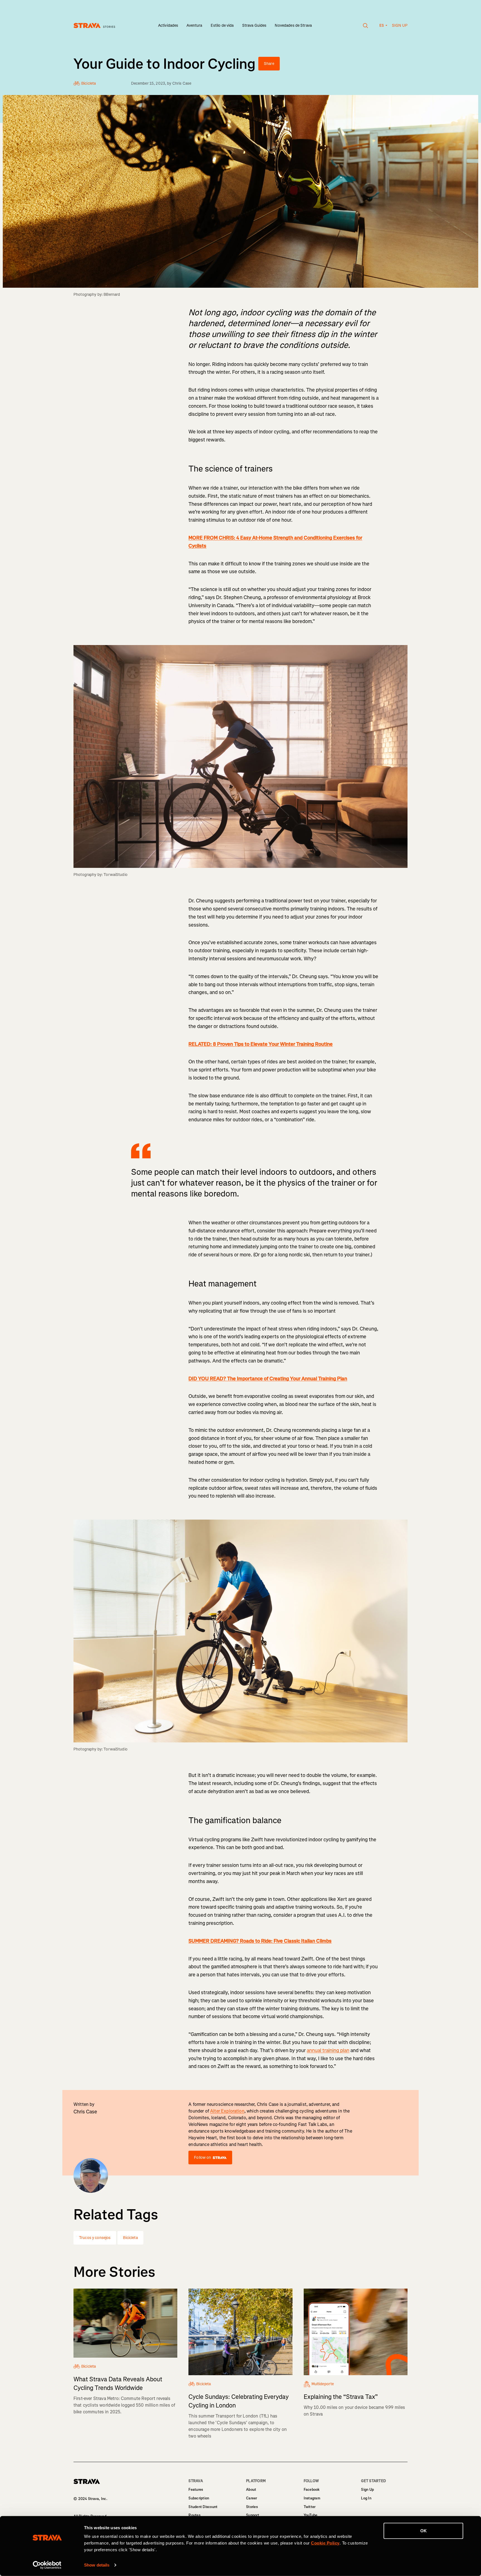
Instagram (312, 2498)
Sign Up (367, 2490)
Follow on (203, 2158)
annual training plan (328, 2050)
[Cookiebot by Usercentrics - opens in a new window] (47, 2565)
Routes (194, 2515)
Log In (366, 2498)
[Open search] (366, 26)
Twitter (310, 2507)
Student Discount (203, 2507)
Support (253, 2515)
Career (252, 2498)
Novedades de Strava (293, 25)
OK (424, 2531)
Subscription (199, 2498)
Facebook (312, 2490)
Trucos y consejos (95, 2238)
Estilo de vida (222, 25)
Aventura (194, 25)
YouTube (311, 2515)
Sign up (400, 25)
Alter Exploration (227, 2111)
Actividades (168, 25)
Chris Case (182, 83)
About (251, 2490)
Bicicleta (130, 2238)
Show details (97, 2565)
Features (196, 2490)
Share (269, 64)
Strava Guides (254, 25)
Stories (252, 2507)
